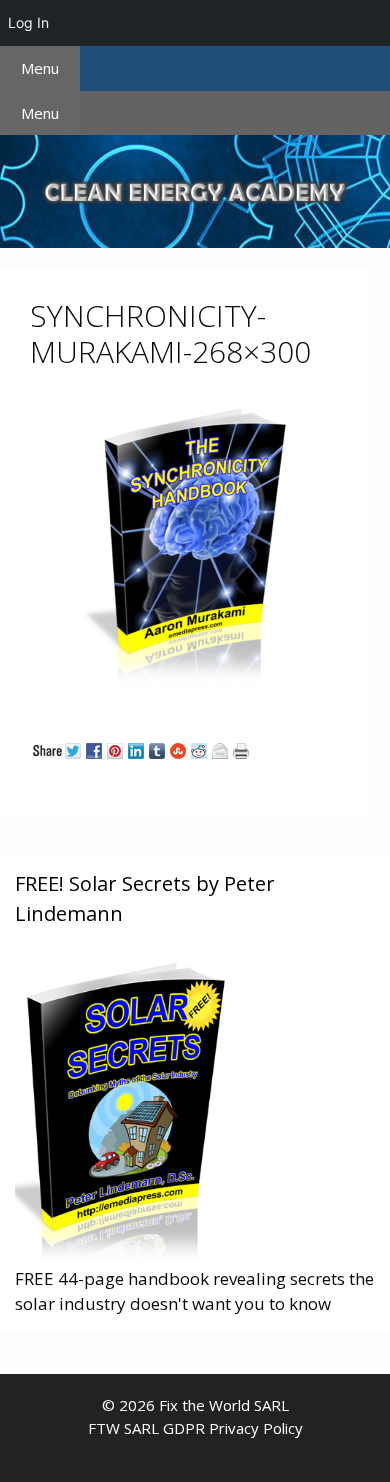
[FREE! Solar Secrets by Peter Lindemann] (124, 1252)
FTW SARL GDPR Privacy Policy (195, 1428)
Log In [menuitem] (28, 22)
